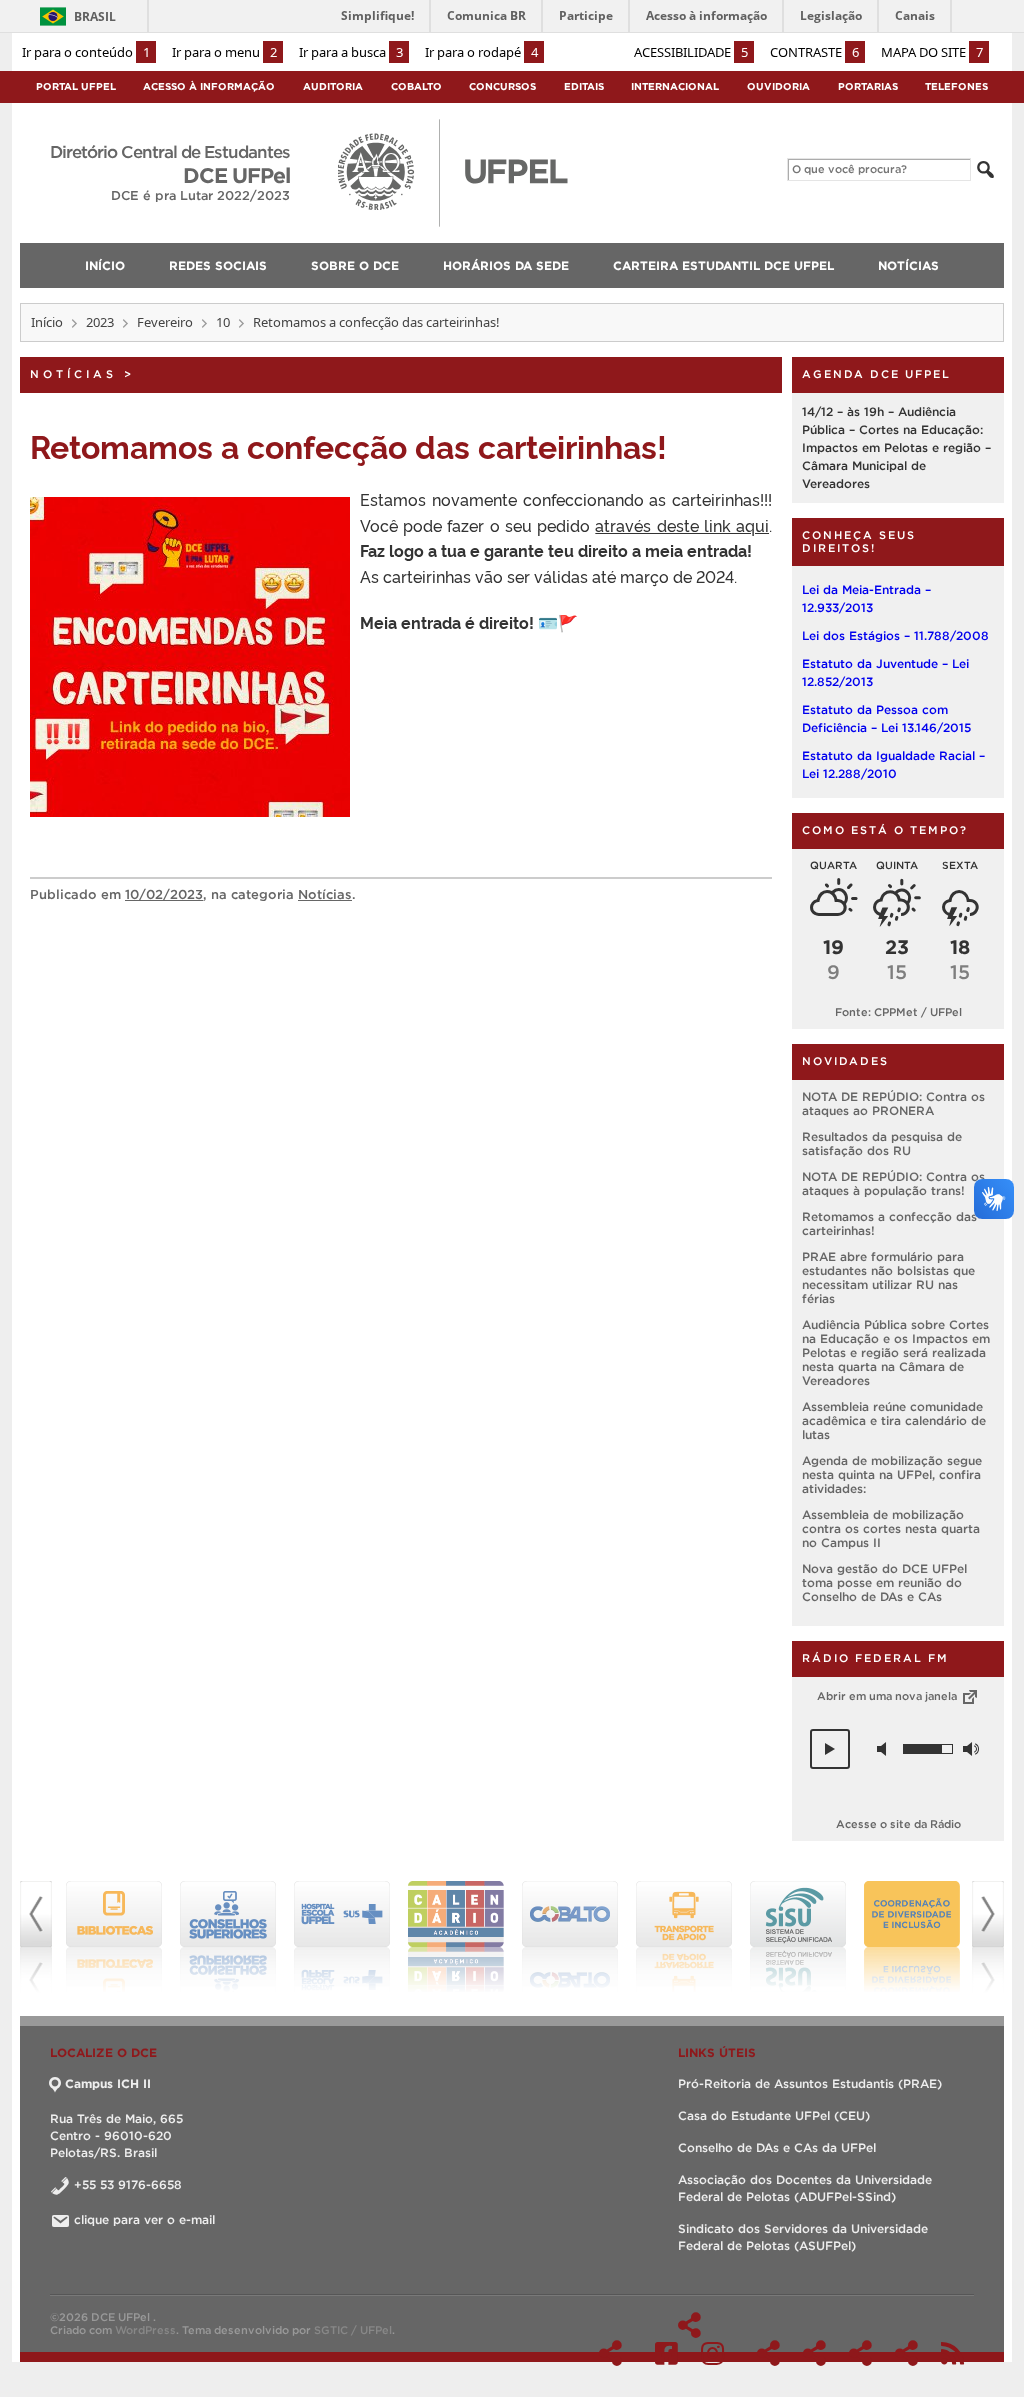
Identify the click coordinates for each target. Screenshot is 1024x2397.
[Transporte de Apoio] (674, 1937)
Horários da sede (814, 2353)
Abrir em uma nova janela (888, 1696)
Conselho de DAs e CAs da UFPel (777, 2147)
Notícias (73, 374)
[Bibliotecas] (104, 1937)
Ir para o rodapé (481, 52)
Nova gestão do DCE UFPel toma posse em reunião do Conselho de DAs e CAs (884, 1582)
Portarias (868, 86)
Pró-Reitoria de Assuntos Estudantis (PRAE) (810, 2083)
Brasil (95, 16)
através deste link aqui (682, 525)
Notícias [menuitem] (908, 265)
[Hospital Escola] (332, 1937)
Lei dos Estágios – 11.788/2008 (895, 635)
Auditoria (333, 86)
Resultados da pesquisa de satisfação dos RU (882, 1143)
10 (223, 322)
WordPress (145, 2330)
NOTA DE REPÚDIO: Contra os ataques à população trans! (893, 1183)
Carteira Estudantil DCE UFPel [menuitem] (723, 265)
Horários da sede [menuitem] (506, 265)
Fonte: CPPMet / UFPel (898, 1012)
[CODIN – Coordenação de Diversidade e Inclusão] (902, 1937)
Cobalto (416, 86)
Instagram (712, 2353)
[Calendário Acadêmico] (446, 1937)
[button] (830, 1749)
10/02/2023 (164, 894)
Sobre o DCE (768, 2353)
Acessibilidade (691, 52)
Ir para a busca (351, 52)
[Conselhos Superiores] (218, 1937)
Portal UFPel (76, 86)
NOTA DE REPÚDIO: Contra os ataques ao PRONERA (893, 1103)
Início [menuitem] (105, 265)
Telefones (956, 86)
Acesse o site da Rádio (898, 1824)
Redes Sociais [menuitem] (218, 265)
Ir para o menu (224, 52)
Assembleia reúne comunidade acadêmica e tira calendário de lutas (894, 1420)
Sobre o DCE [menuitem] (355, 265)
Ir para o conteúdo (86, 52)
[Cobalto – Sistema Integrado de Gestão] (560, 1937)
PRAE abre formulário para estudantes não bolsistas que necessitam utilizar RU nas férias (888, 1277)
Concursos (502, 86)
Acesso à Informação (209, 86)
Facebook (666, 2353)
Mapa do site (932, 52)
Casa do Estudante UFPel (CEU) (774, 2115)
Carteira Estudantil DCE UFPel (860, 2353)
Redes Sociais (689, 2325)
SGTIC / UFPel (353, 2330)
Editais (584, 86)
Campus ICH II (108, 2083)
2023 (100, 322)
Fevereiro (165, 322)
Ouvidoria (778, 86)
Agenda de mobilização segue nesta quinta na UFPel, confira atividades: (892, 1474)
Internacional (675, 86)
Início (47, 322)
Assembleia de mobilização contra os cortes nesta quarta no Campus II (891, 1528)
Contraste (814, 52)
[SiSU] (788, 1937)
